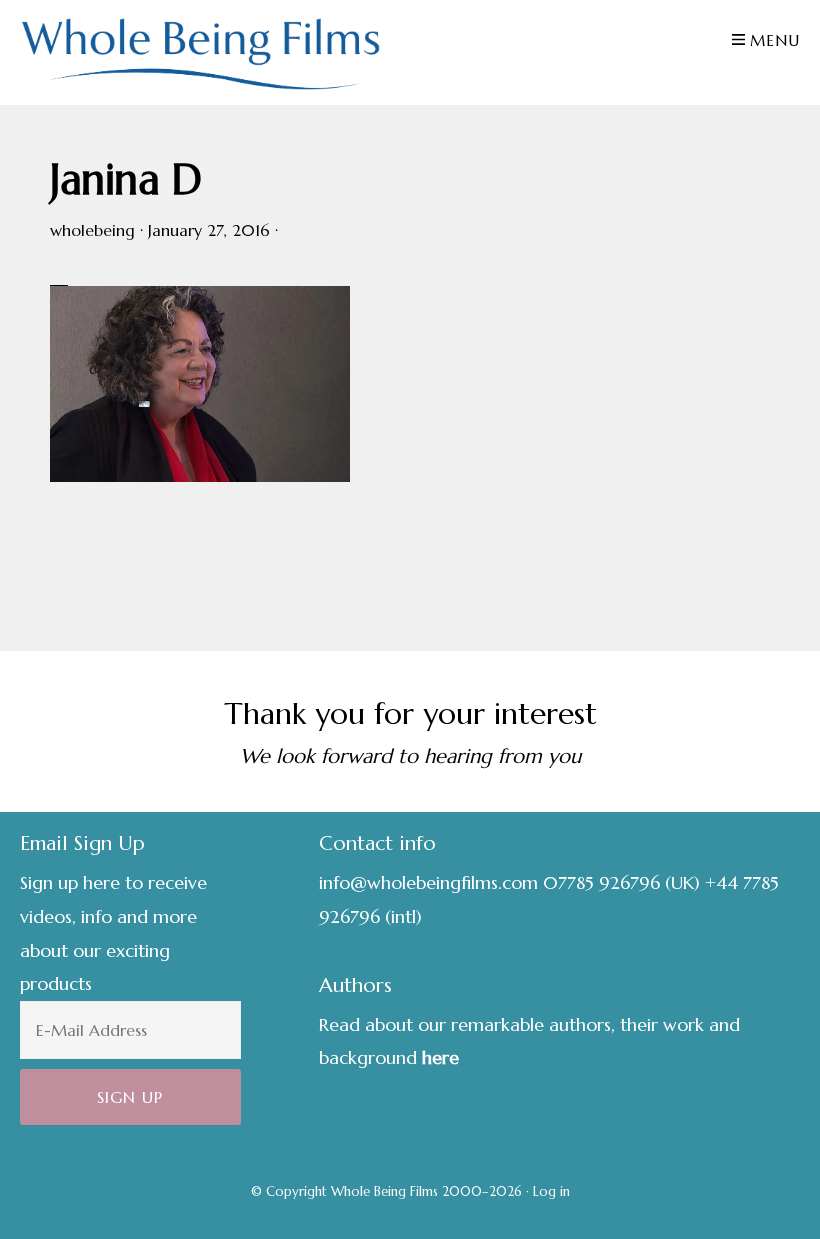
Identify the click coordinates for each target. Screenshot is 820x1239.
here (440, 1057)
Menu (775, 40)
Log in (551, 1191)
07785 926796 (601, 882)
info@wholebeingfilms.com (428, 882)
